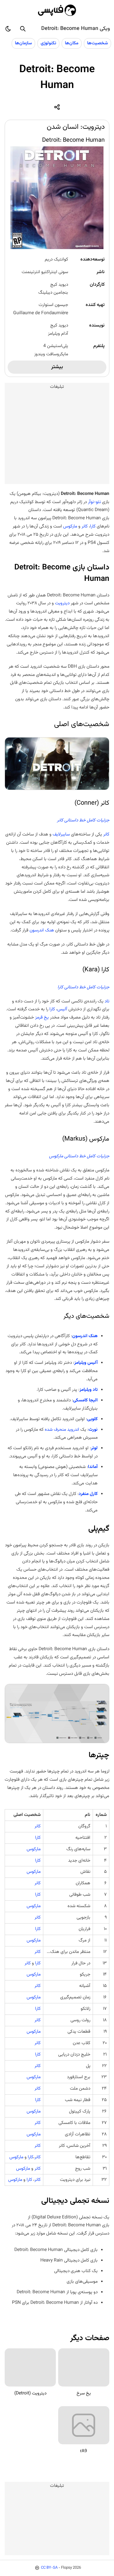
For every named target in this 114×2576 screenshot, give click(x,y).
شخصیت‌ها (97, 43)
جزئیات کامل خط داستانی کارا (83, 987)
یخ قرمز (42, 1017)
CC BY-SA (49, 2568)
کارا (93, 526)
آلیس (62, 1009)
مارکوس (70, 526)
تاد (107, 1001)
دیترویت (62, 603)
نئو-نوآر (94, 502)
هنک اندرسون (42, 930)
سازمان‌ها (23, 43)
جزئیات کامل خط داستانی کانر (83, 820)
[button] (23, 29)
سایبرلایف (61, 834)
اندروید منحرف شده (62, 1430)
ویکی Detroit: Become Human (76, 29)
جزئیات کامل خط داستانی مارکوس (79, 1156)
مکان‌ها (72, 43)
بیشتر (57, 367)
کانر (85, 526)
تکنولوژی (48, 43)
